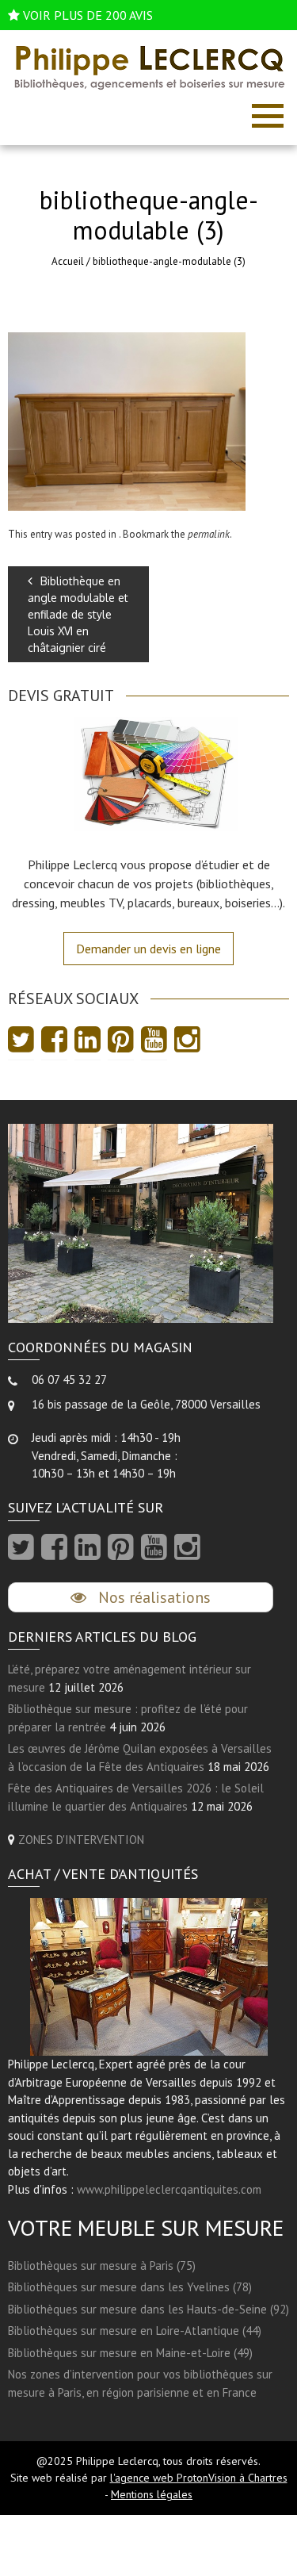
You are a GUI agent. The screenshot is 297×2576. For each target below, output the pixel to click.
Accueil (68, 261)
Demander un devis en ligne (148, 949)
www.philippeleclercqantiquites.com (169, 2189)
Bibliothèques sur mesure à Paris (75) (102, 2265)
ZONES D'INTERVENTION (81, 1840)
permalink (209, 534)
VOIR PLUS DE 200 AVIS (88, 15)
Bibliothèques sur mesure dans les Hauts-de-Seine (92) (148, 2309)
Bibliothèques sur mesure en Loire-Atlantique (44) (135, 2331)
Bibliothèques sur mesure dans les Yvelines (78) (130, 2287)
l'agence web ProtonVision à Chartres (199, 2478)
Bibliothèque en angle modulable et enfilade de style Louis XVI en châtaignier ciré (78, 614)
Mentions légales (152, 2494)
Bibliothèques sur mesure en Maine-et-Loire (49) (130, 2353)
